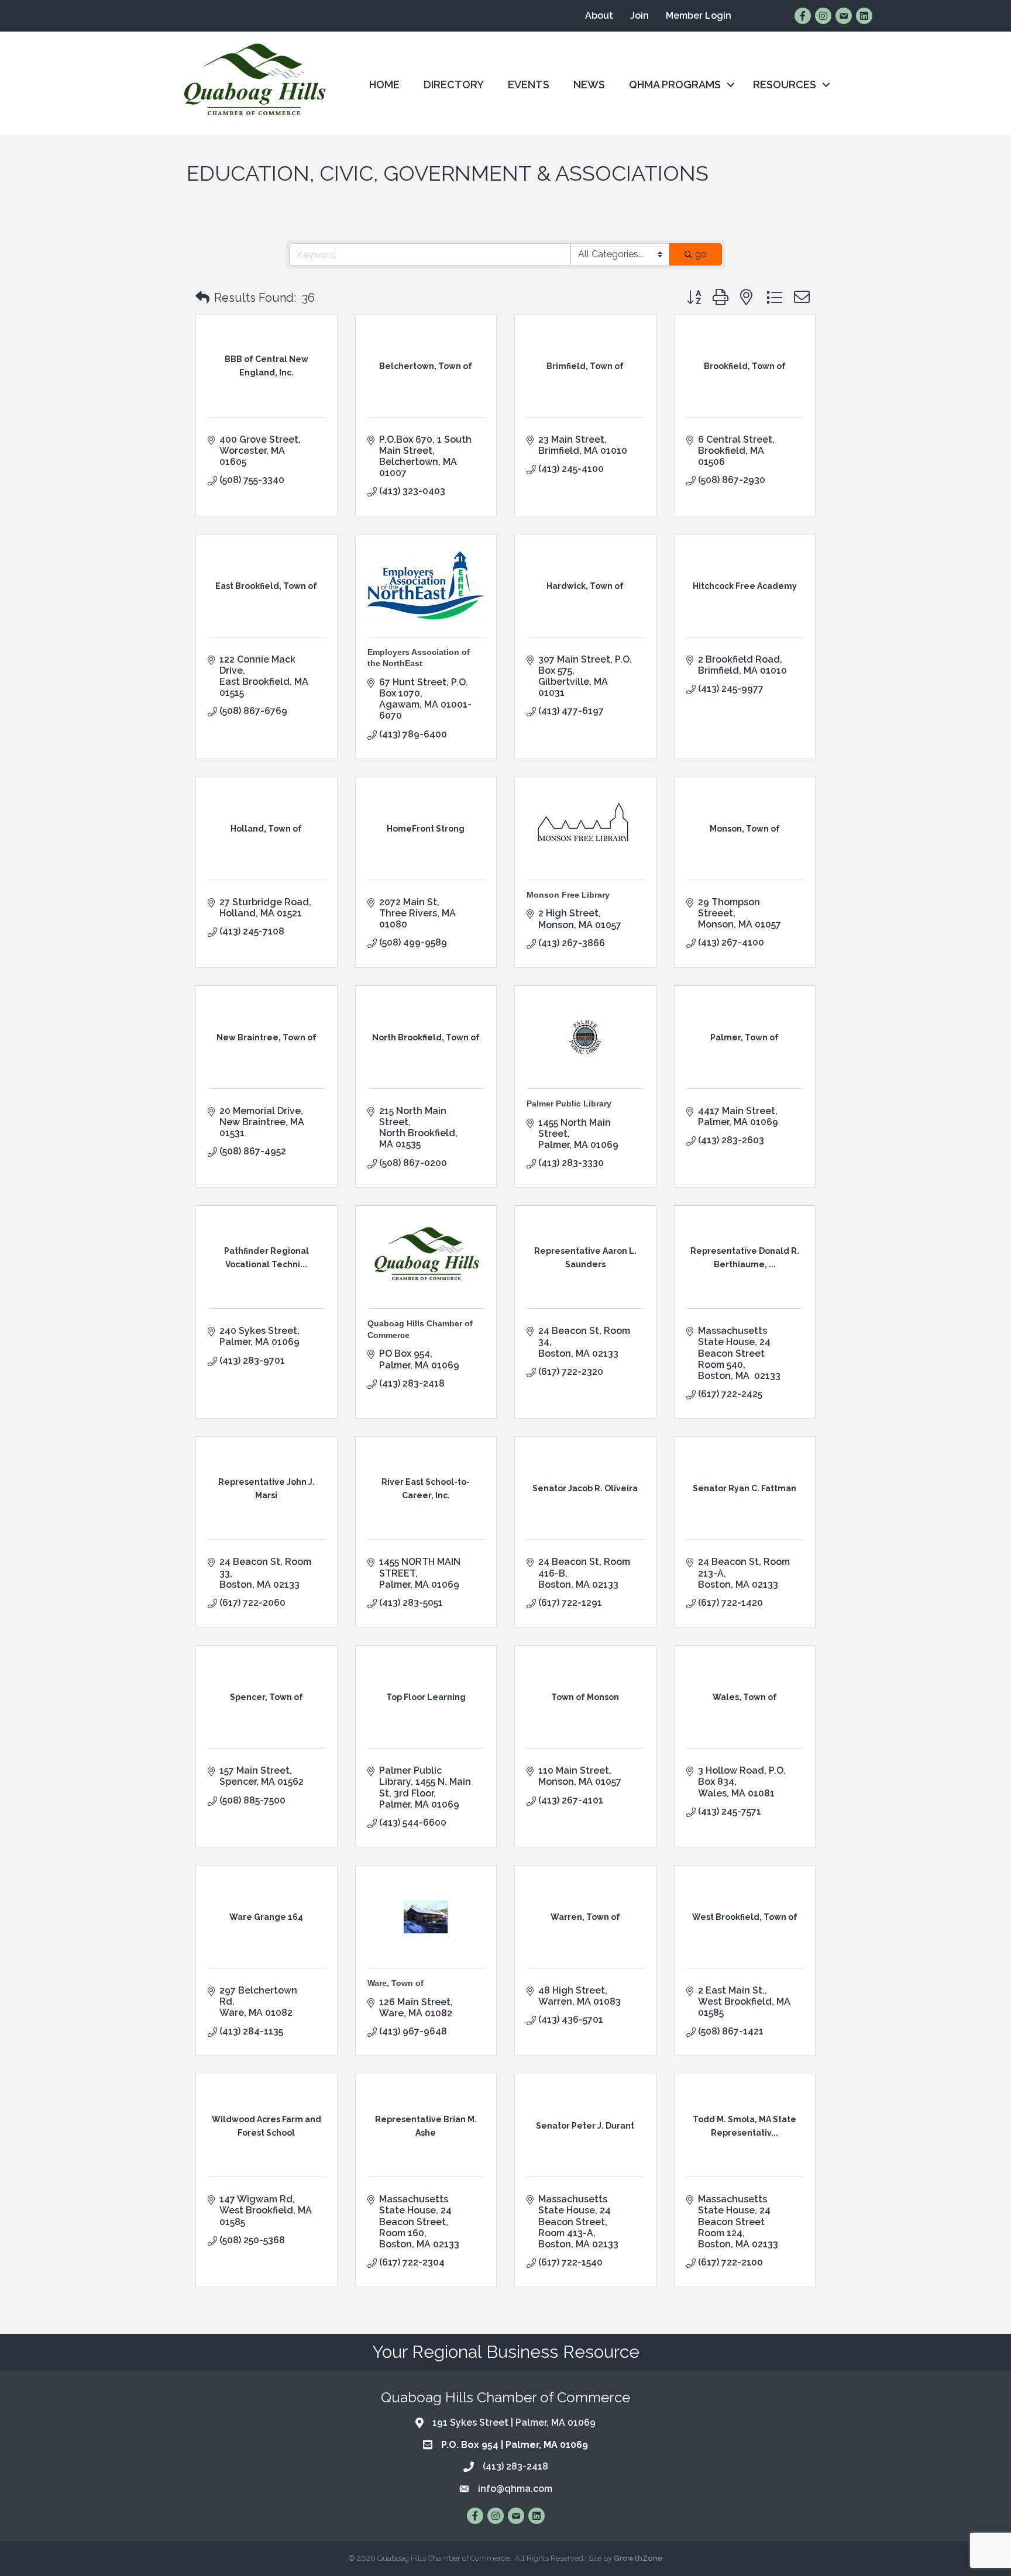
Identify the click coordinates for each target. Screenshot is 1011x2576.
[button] (202, 298)
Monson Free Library (568, 895)
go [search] (701, 254)
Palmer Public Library (569, 1103)
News (589, 85)
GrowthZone (638, 2558)
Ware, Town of (396, 1983)
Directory (454, 85)
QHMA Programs (675, 85)
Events (529, 85)
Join (639, 15)
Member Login (699, 15)
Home (384, 85)
